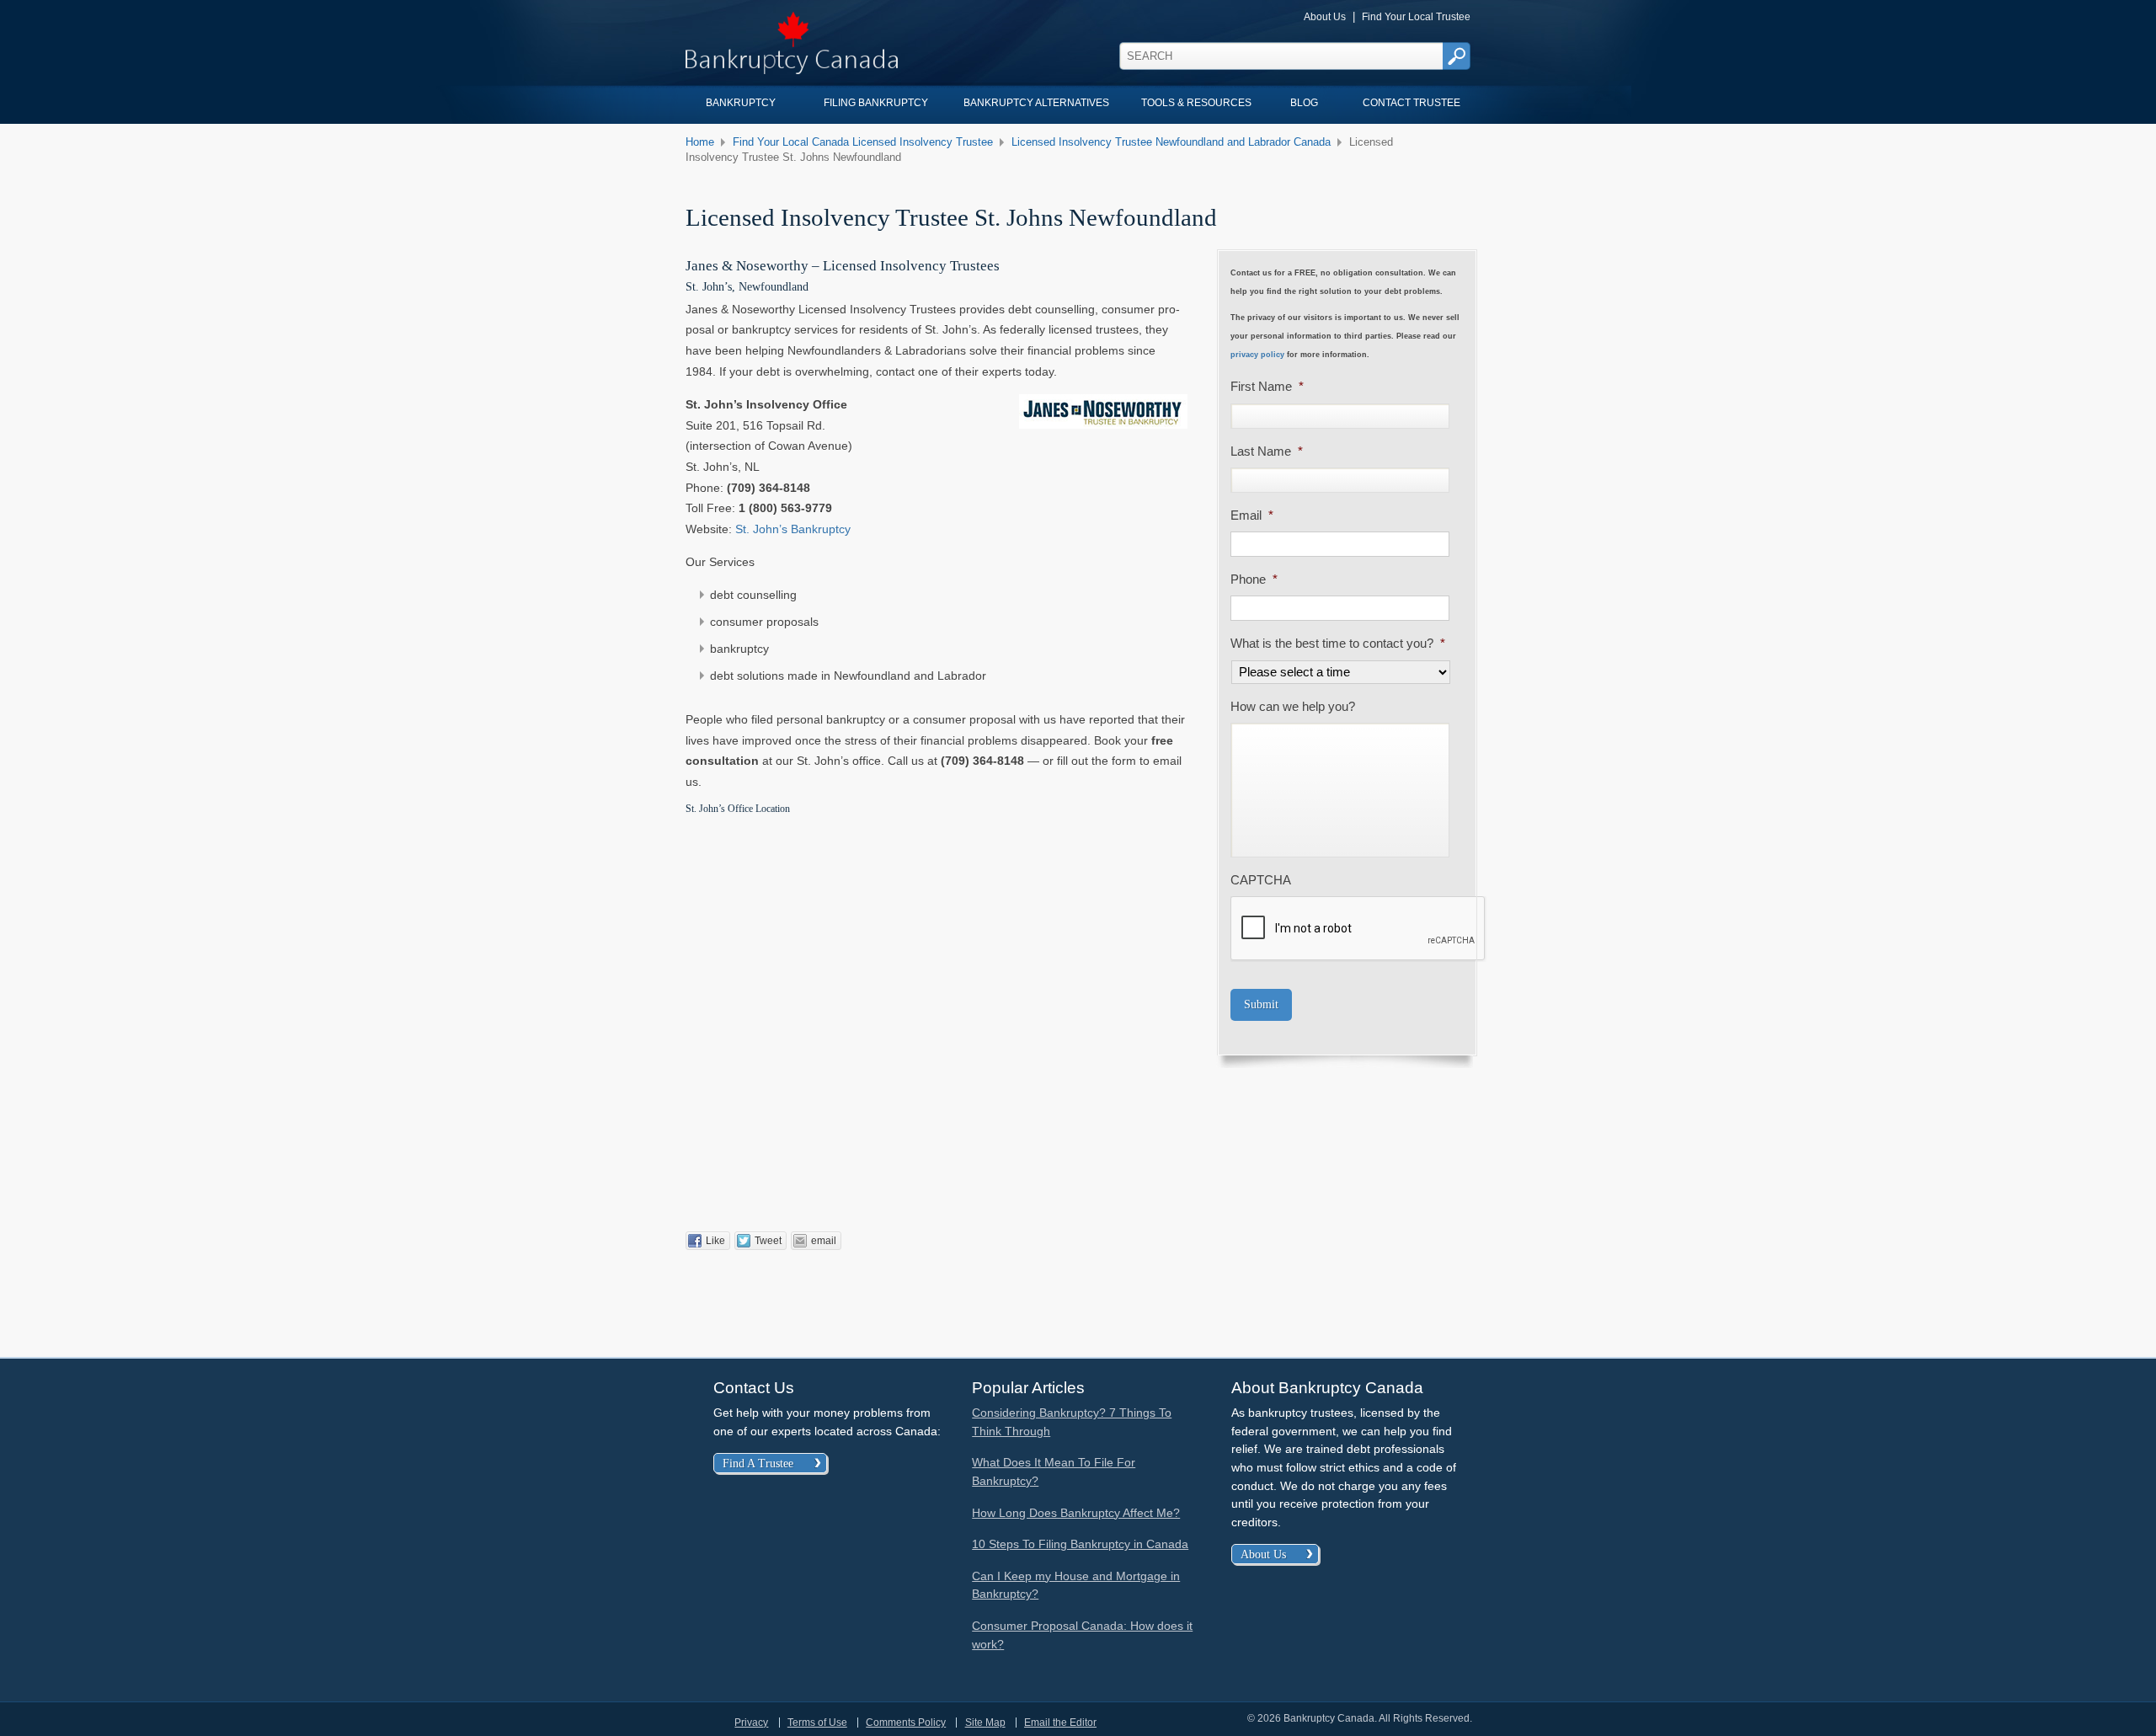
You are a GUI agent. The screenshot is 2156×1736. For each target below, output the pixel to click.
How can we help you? (1293, 707)
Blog (1304, 103)
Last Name (1267, 451)
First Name (1267, 387)
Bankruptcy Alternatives (1036, 103)
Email (1252, 515)
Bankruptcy (741, 103)
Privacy (751, 1723)
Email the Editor (1060, 1723)
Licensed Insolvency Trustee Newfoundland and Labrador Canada (1171, 142)
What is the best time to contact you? (1338, 644)
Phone (1254, 580)
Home (700, 142)
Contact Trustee (1412, 103)
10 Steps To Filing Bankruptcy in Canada (1080, 1544)
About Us (1325, 16)
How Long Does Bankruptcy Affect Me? (1076, 1513)
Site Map (985, 1723)
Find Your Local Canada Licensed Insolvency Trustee (863, 142)
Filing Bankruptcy (876, 103)
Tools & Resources (1196, 103)
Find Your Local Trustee (1416, 16)
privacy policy (1257, 355)
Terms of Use (817, 1723)
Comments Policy (906, 1723)
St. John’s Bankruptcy (793, 529)
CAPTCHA (1261, 880)
